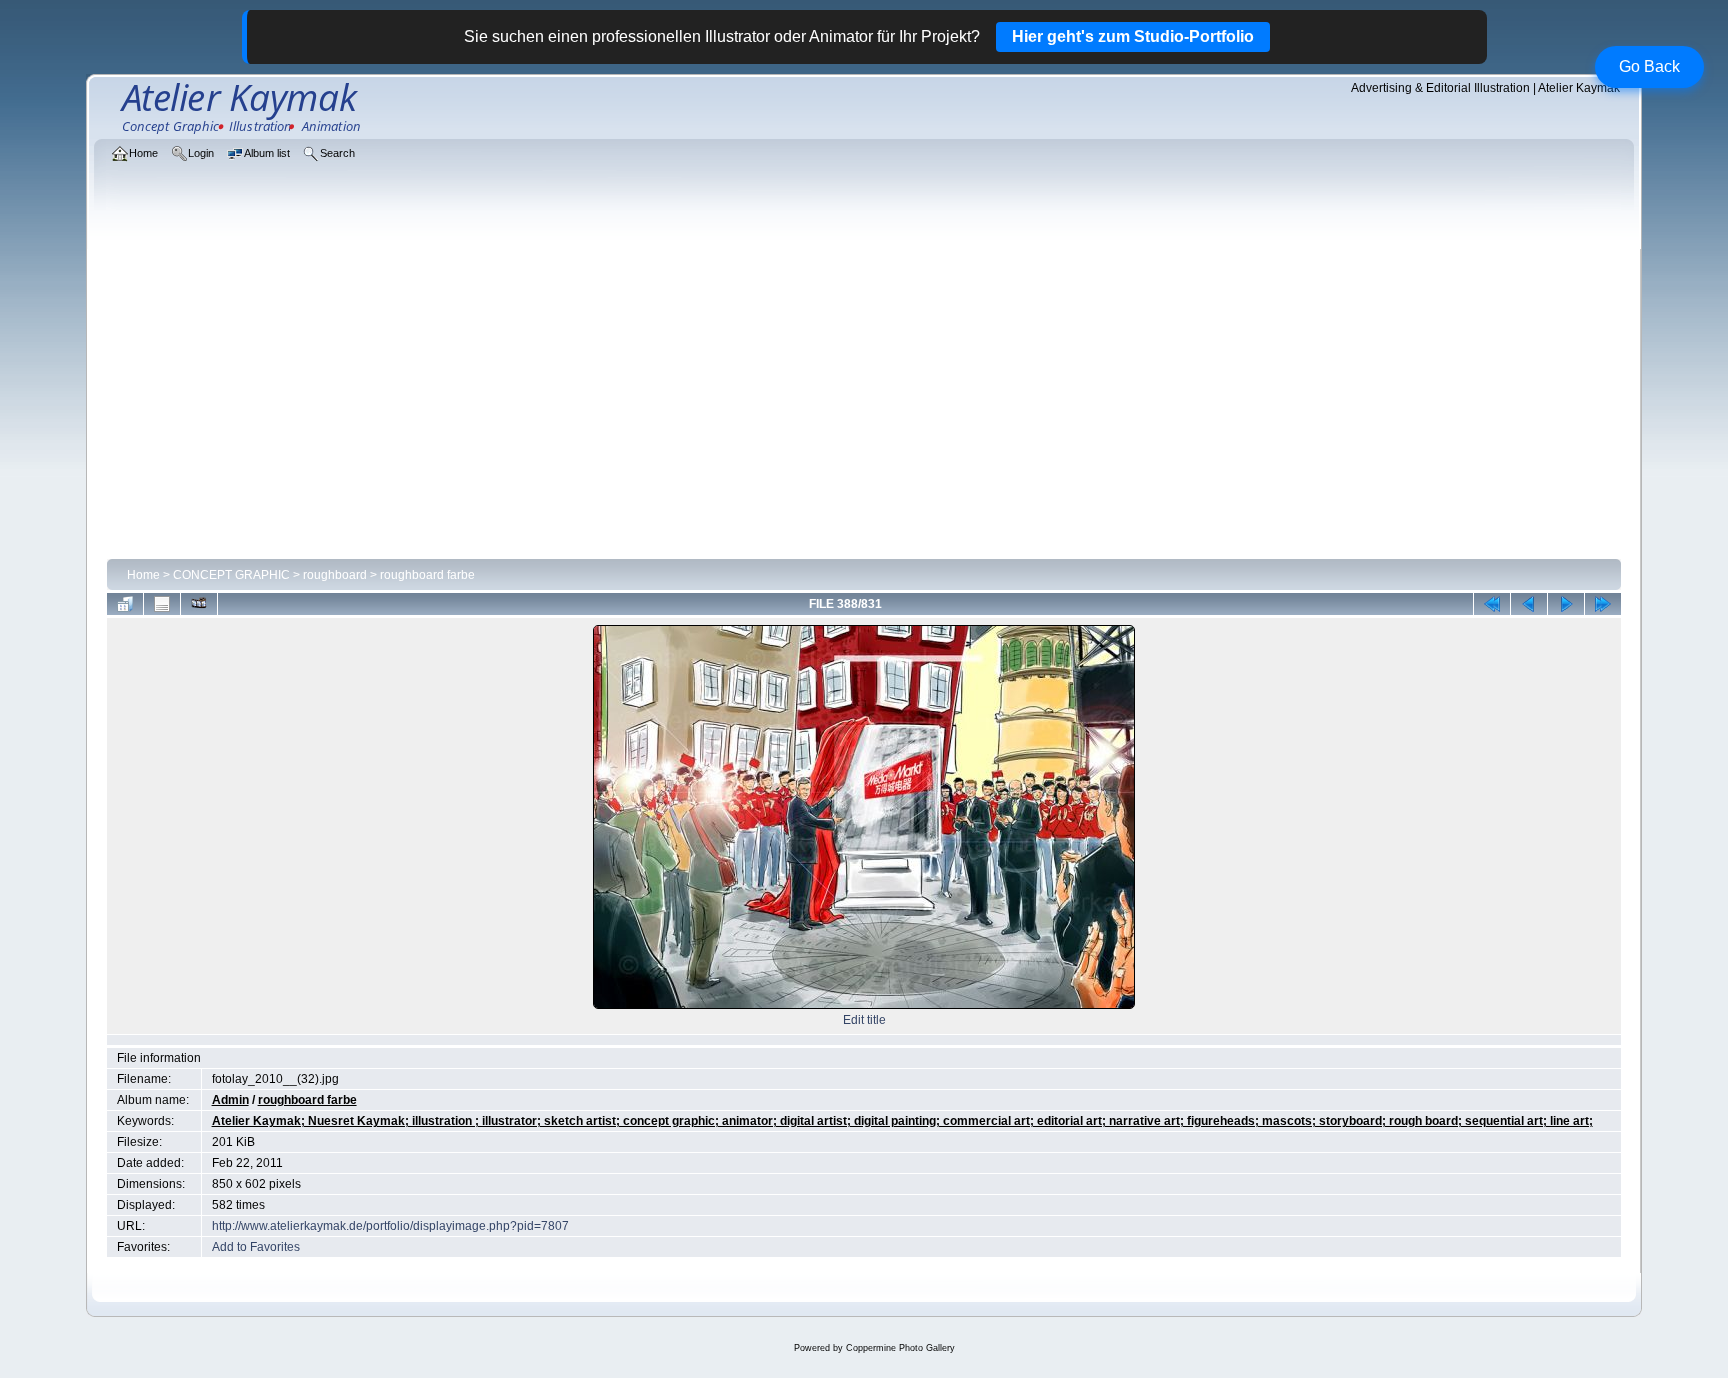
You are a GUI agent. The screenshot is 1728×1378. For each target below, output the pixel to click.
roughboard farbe (427, 575)
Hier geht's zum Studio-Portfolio (1133, 36)
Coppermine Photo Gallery (900, 1348)
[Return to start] (1492, 604)
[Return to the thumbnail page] (125, 604)
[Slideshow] (199, 604)
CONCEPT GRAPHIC (231, 575)
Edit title (864, 1020)
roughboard (335, 575)
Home (143, 575)
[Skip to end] (1603, 604)
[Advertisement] (864, 402)
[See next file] (1566, 604)
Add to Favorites (256, 1247)
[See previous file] (1529, 604)
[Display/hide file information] (162, 604)
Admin (230, 1100)
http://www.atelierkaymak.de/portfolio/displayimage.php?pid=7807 (390, 1226)
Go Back (1649, 66)
